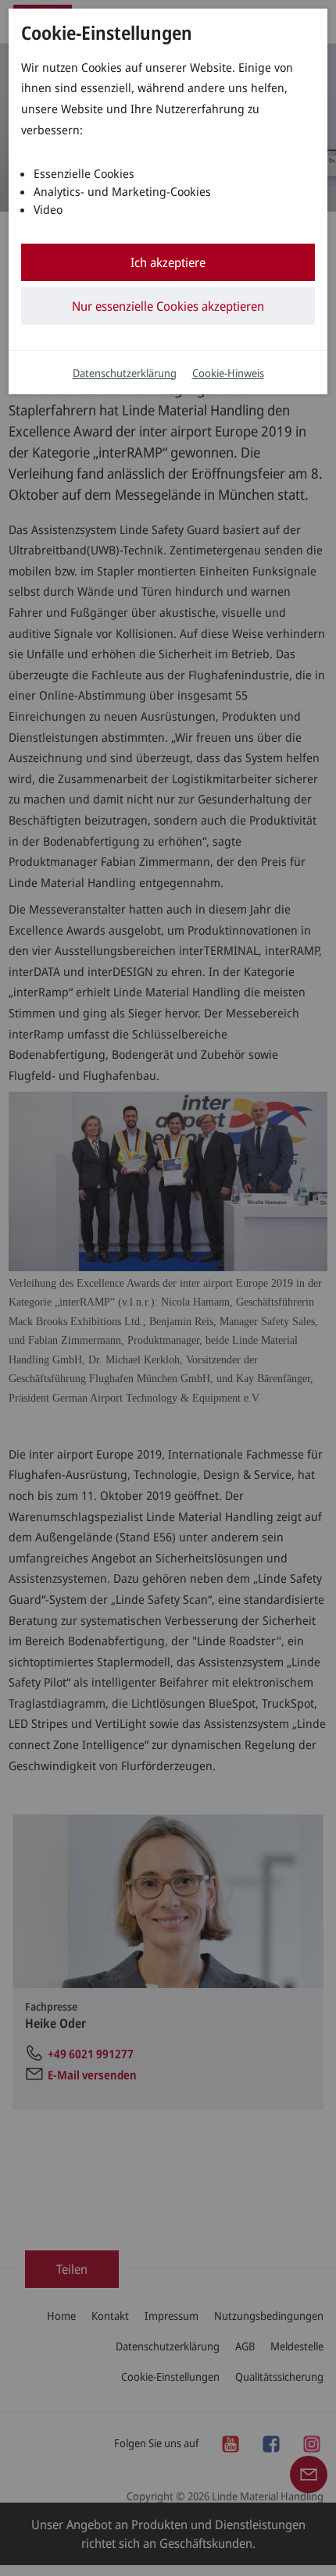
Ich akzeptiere (168, 262)
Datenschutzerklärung (125, 373)
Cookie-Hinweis (228, 373)
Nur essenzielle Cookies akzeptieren (168, 306)
